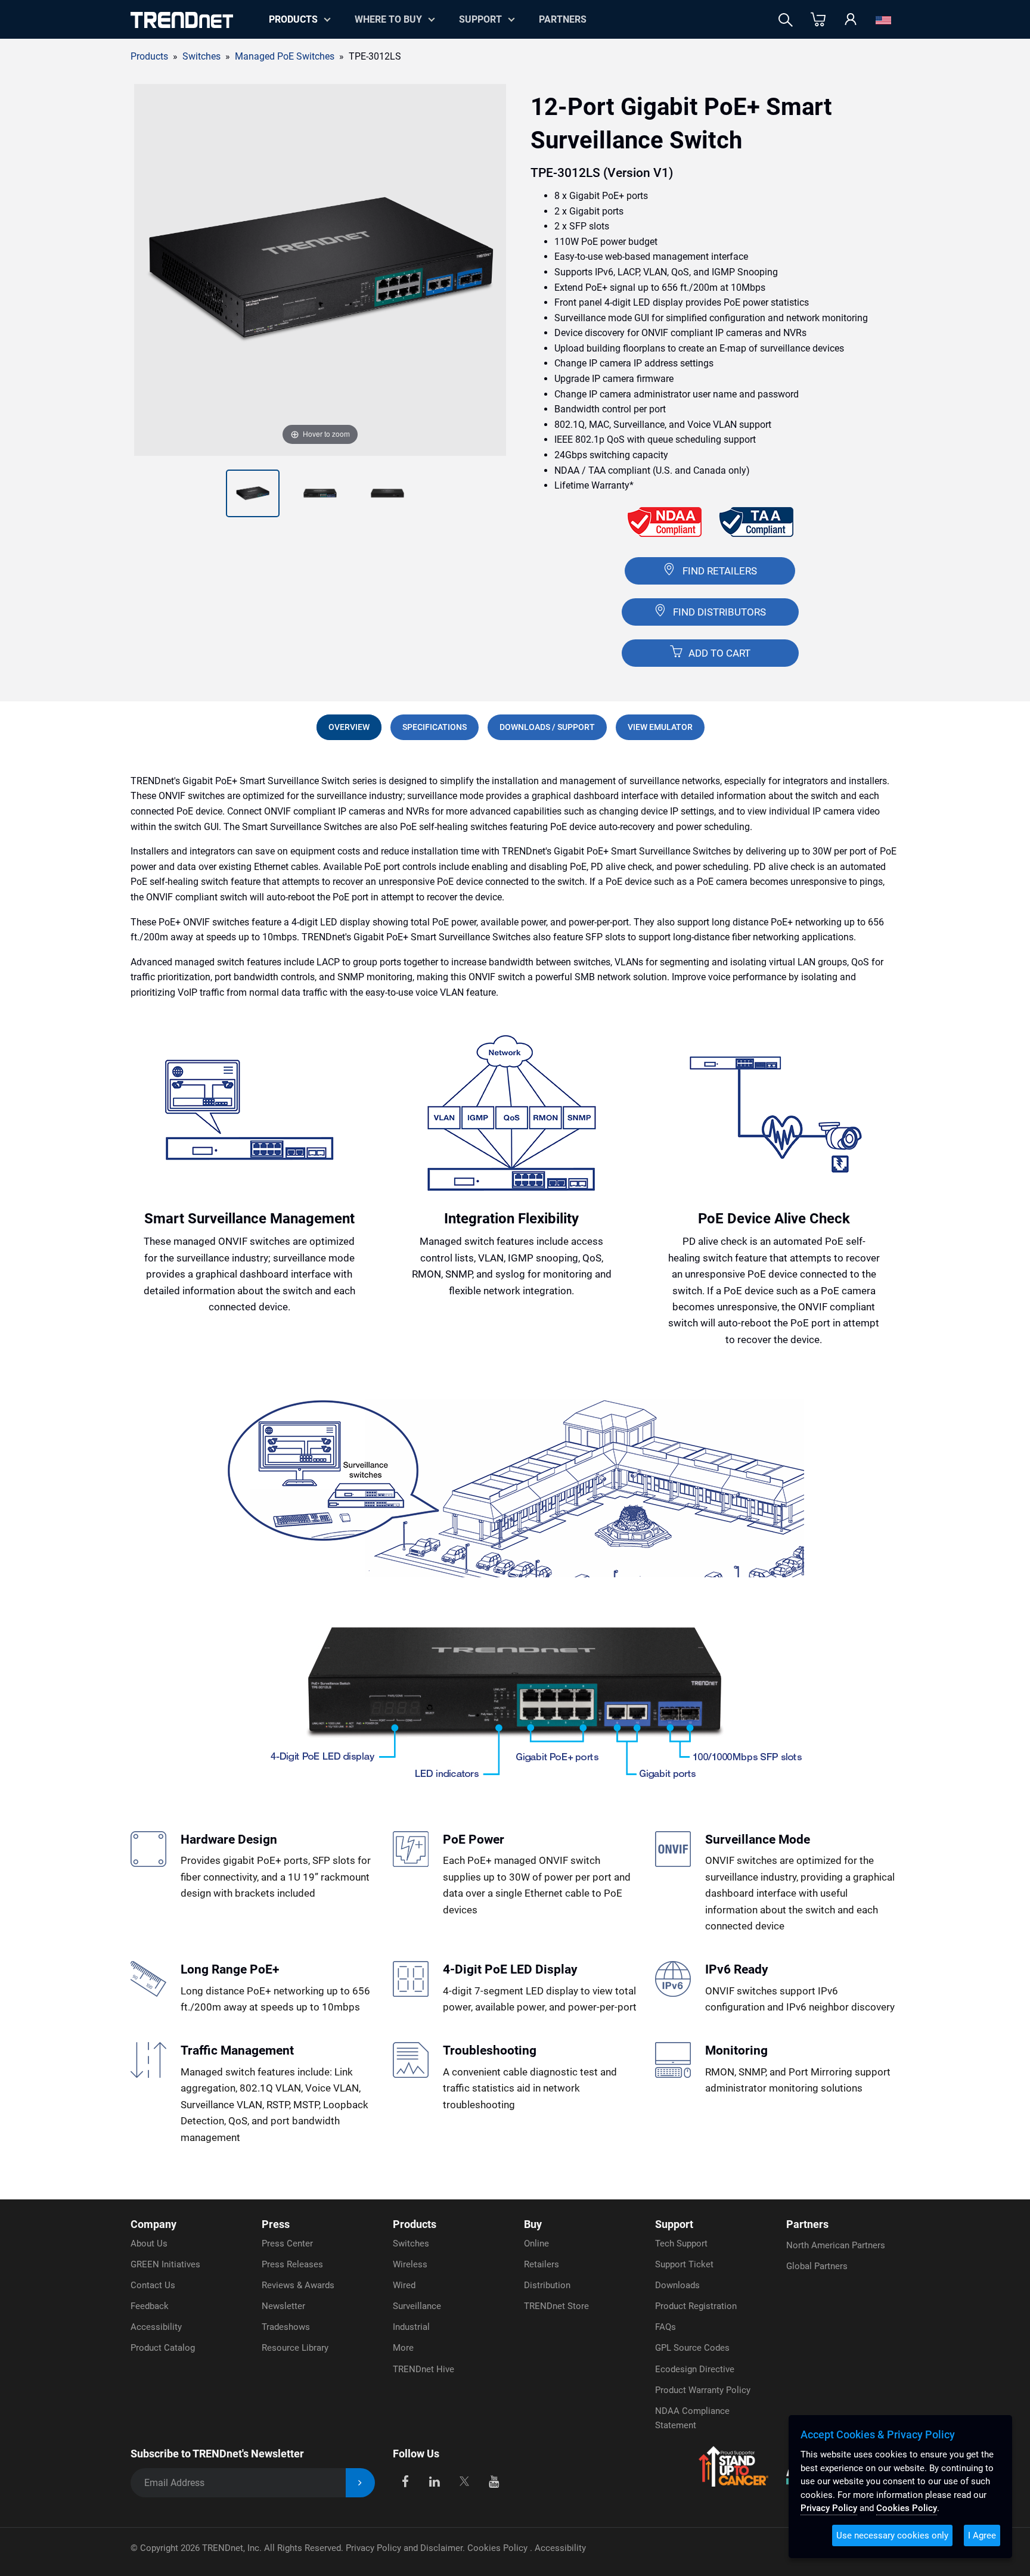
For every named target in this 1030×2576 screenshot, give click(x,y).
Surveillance (417, 2306)
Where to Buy (388, 19)
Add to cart (718, 653)
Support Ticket (684, 2264)
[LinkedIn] (435, 2480)
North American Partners (836, 2245)
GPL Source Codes (692, 2348)
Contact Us (153, 2285)
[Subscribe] (360, 2483)
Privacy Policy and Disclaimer (404, 2548)
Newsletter (283, 2306)
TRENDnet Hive (424, 2369)
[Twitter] (464, 2480)
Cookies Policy (499, 2548)
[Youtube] (494, 2480)
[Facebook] (405, 2480)
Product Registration (696, 2306)
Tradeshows (286, 2327)
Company (153, 2224)
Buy (533, 2224)
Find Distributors (719, 612)
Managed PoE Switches (285, 56)
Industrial (411, 2327)
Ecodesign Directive (695, 2369)
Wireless (410, 2264)
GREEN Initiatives (165, 2264)
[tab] (349, 727)
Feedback (150, 2306)
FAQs (666, 2327)
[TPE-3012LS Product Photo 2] (253, 493)
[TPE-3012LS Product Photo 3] (320, 493)
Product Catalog (163, 2348)
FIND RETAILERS (720, 571)
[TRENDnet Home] (182, 20)
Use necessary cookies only (892, 2535)
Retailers (542, 2264)
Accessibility (156, 2327)
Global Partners (817, 2266)
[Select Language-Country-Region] (883, 20)
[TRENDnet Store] (818, 20)
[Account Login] (851, 20)
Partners (563, 19)
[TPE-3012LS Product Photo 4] (387, 493)
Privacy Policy (829, 2508)
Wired (404, 2285)
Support (480, 19)
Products (149, 56)
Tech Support (681, 2243)
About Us (149, 2243)
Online (536, 2243)
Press (276, 2224)
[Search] (786, 20)
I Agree (982, 2535)
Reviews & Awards (298, 2285)
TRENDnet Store (556, 2306)
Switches (411, 2243)
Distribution (547, 2285)
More (403, 2348)
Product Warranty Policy (703, 2390)
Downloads (677, 2285)
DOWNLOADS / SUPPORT (547, 727)
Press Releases (292, 2264)
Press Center (287, 2243)
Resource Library (295, 2348)
